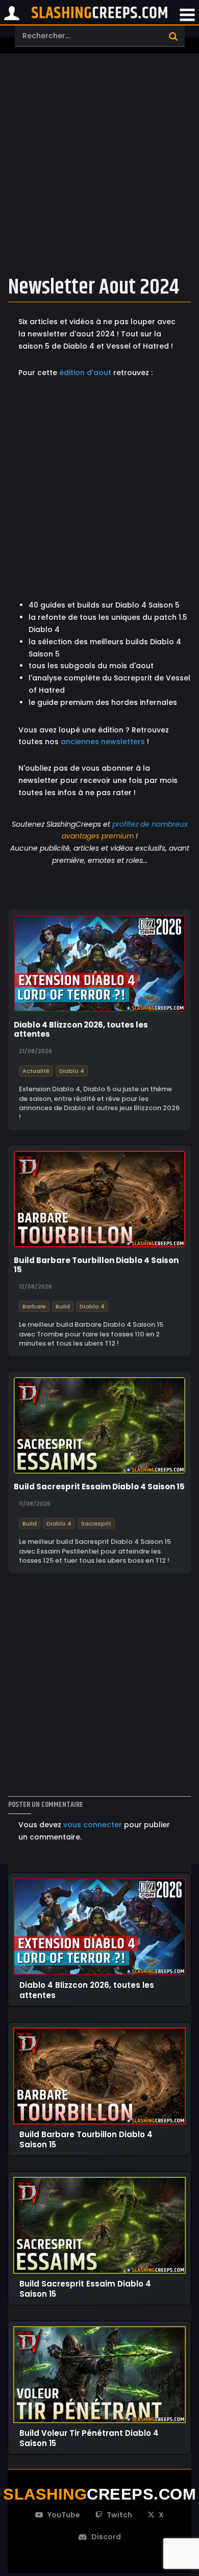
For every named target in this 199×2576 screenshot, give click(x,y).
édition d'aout (85, 373)
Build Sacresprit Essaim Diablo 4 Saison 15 (99, 1487)
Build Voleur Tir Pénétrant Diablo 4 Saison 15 (89, 2438)
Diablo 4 (72, 1070)
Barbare (34, 1306)
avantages (81, 836)
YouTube (64, 2515)
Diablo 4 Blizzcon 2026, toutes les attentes (81, 1030)
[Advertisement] (99, 162)
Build (63, 1306)
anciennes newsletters (103, 742)
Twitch (119, 2515)
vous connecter (93, 1825)
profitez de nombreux (150, 824)
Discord (106, 2537)
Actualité (36, 1070)
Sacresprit (96, 1523)
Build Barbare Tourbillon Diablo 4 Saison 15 (96, 1265)
